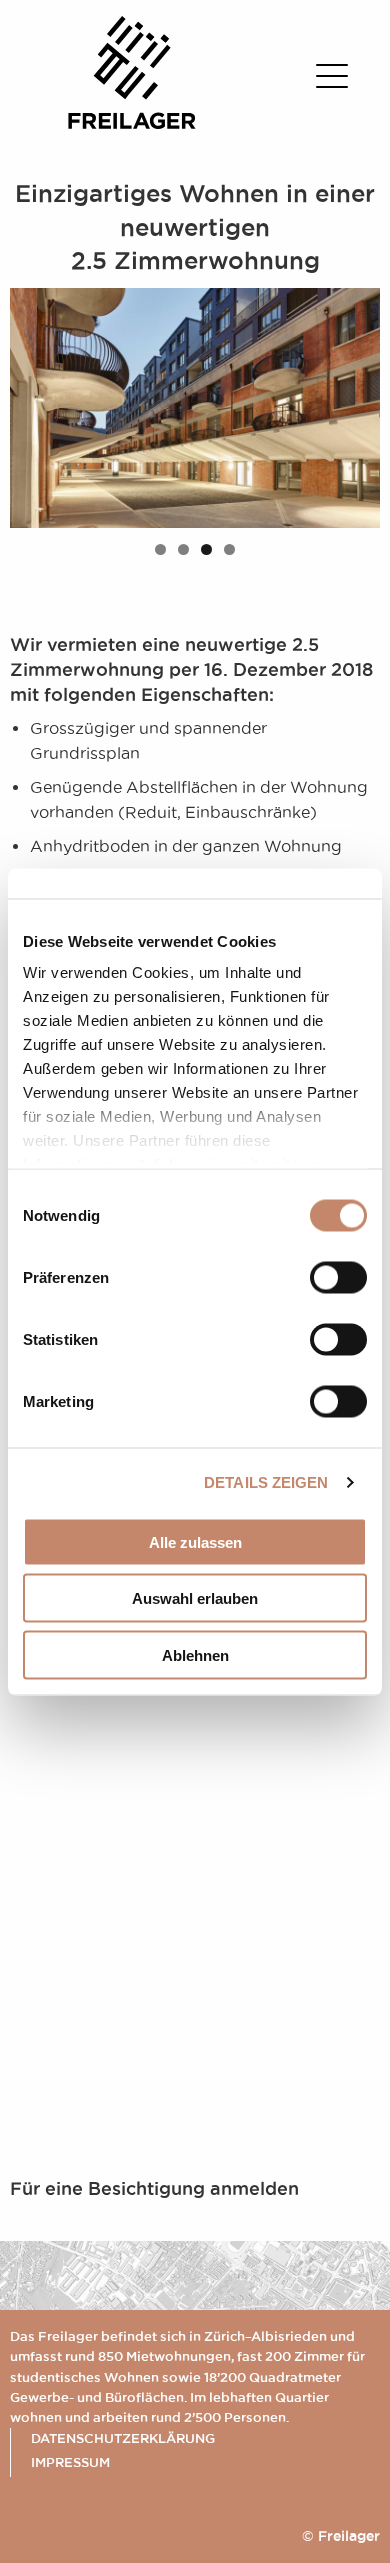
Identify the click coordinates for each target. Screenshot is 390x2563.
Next (355, 403)
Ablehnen (195, 1654)
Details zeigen (266, 1482)
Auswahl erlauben (195, 1598)
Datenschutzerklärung (123, 2438)
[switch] (338, 1277)
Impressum (70, 2462)
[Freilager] (132, 123)
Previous (35, 403)
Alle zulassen (195, 1541)
